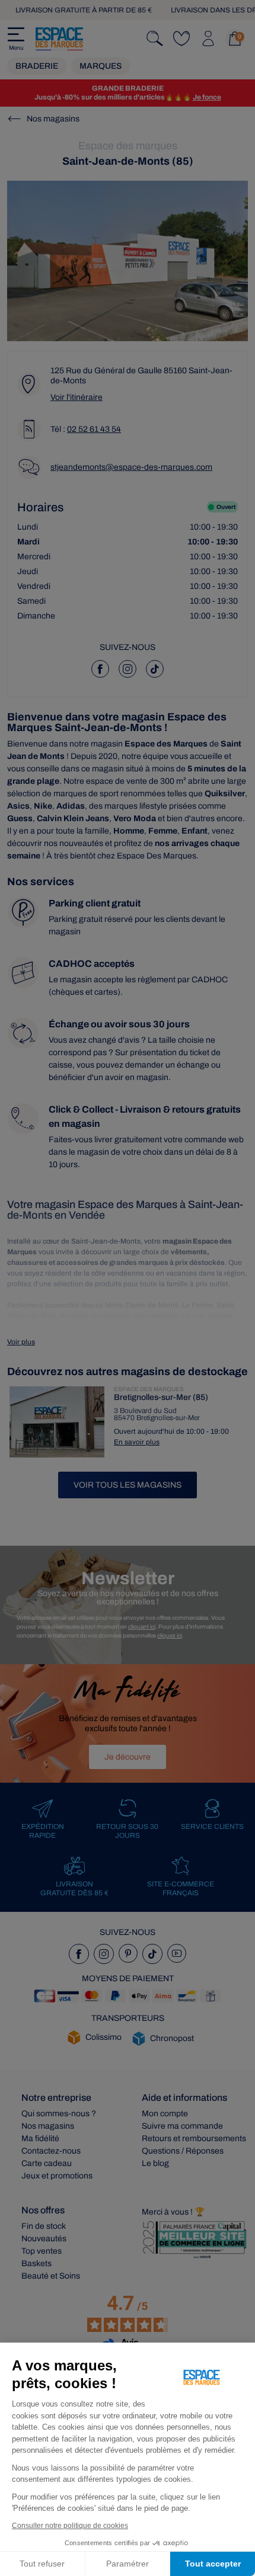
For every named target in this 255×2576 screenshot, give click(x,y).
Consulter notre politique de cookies (70, 2526)
